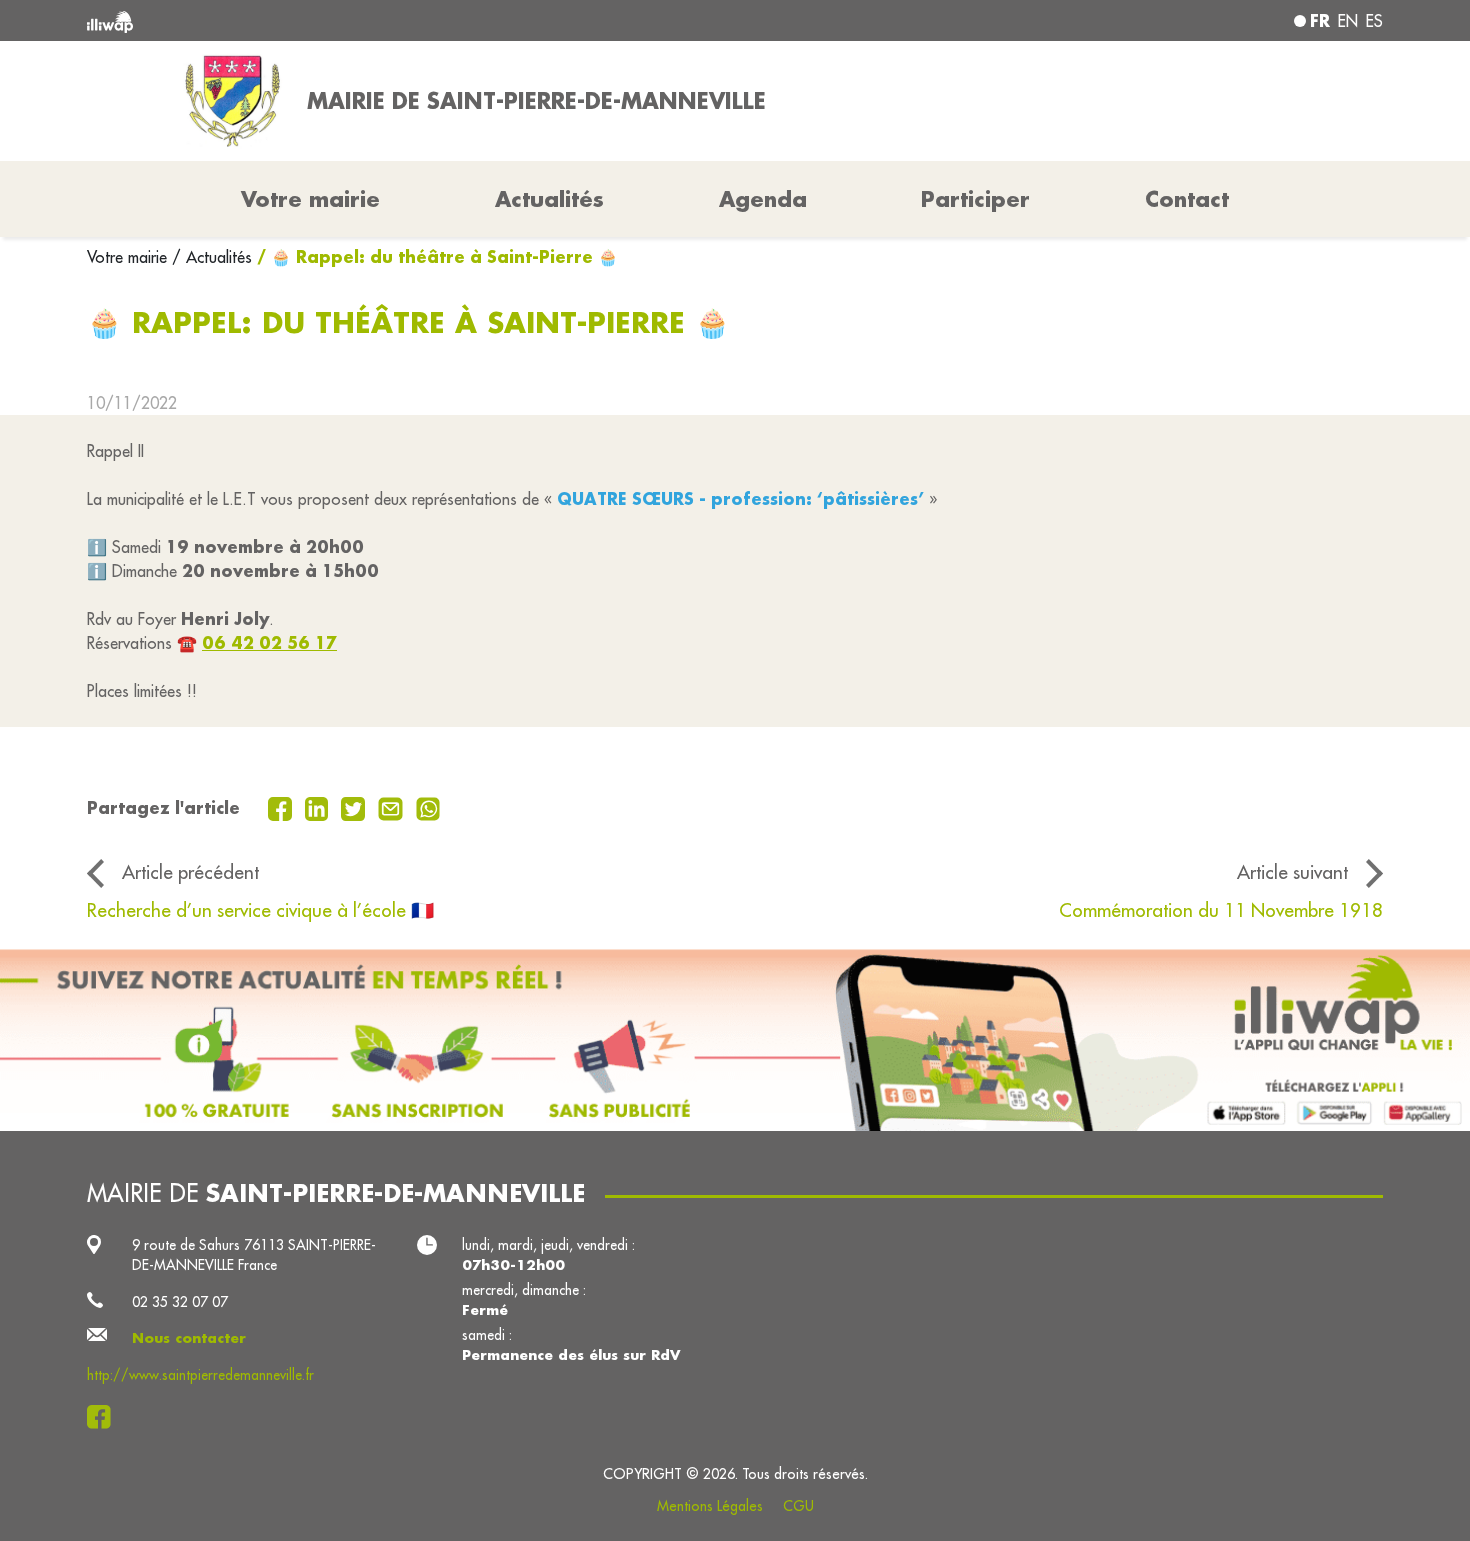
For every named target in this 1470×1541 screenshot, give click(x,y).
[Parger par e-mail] (393, 807)
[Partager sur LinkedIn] (319, 807)
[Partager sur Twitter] (355, 807)
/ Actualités (212, 257)
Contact (1187, 199)
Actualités (549, 199)
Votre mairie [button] (310, 199)
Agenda (763, 199)
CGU (798, 1506)
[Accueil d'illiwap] (350, 20)
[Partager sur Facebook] (282, 807)
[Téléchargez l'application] (735, 1040)
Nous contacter (189, 1338)
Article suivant (1292, 872)
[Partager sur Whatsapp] (428, 807)
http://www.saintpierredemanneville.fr (200, 1375)
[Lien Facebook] (104, 1417)
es (1374, 21)
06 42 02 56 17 (269, 642)
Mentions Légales (710, 1506)
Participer (975, 199)
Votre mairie (129, 257)
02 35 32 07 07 (180, 1302)
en (1348, 21)
